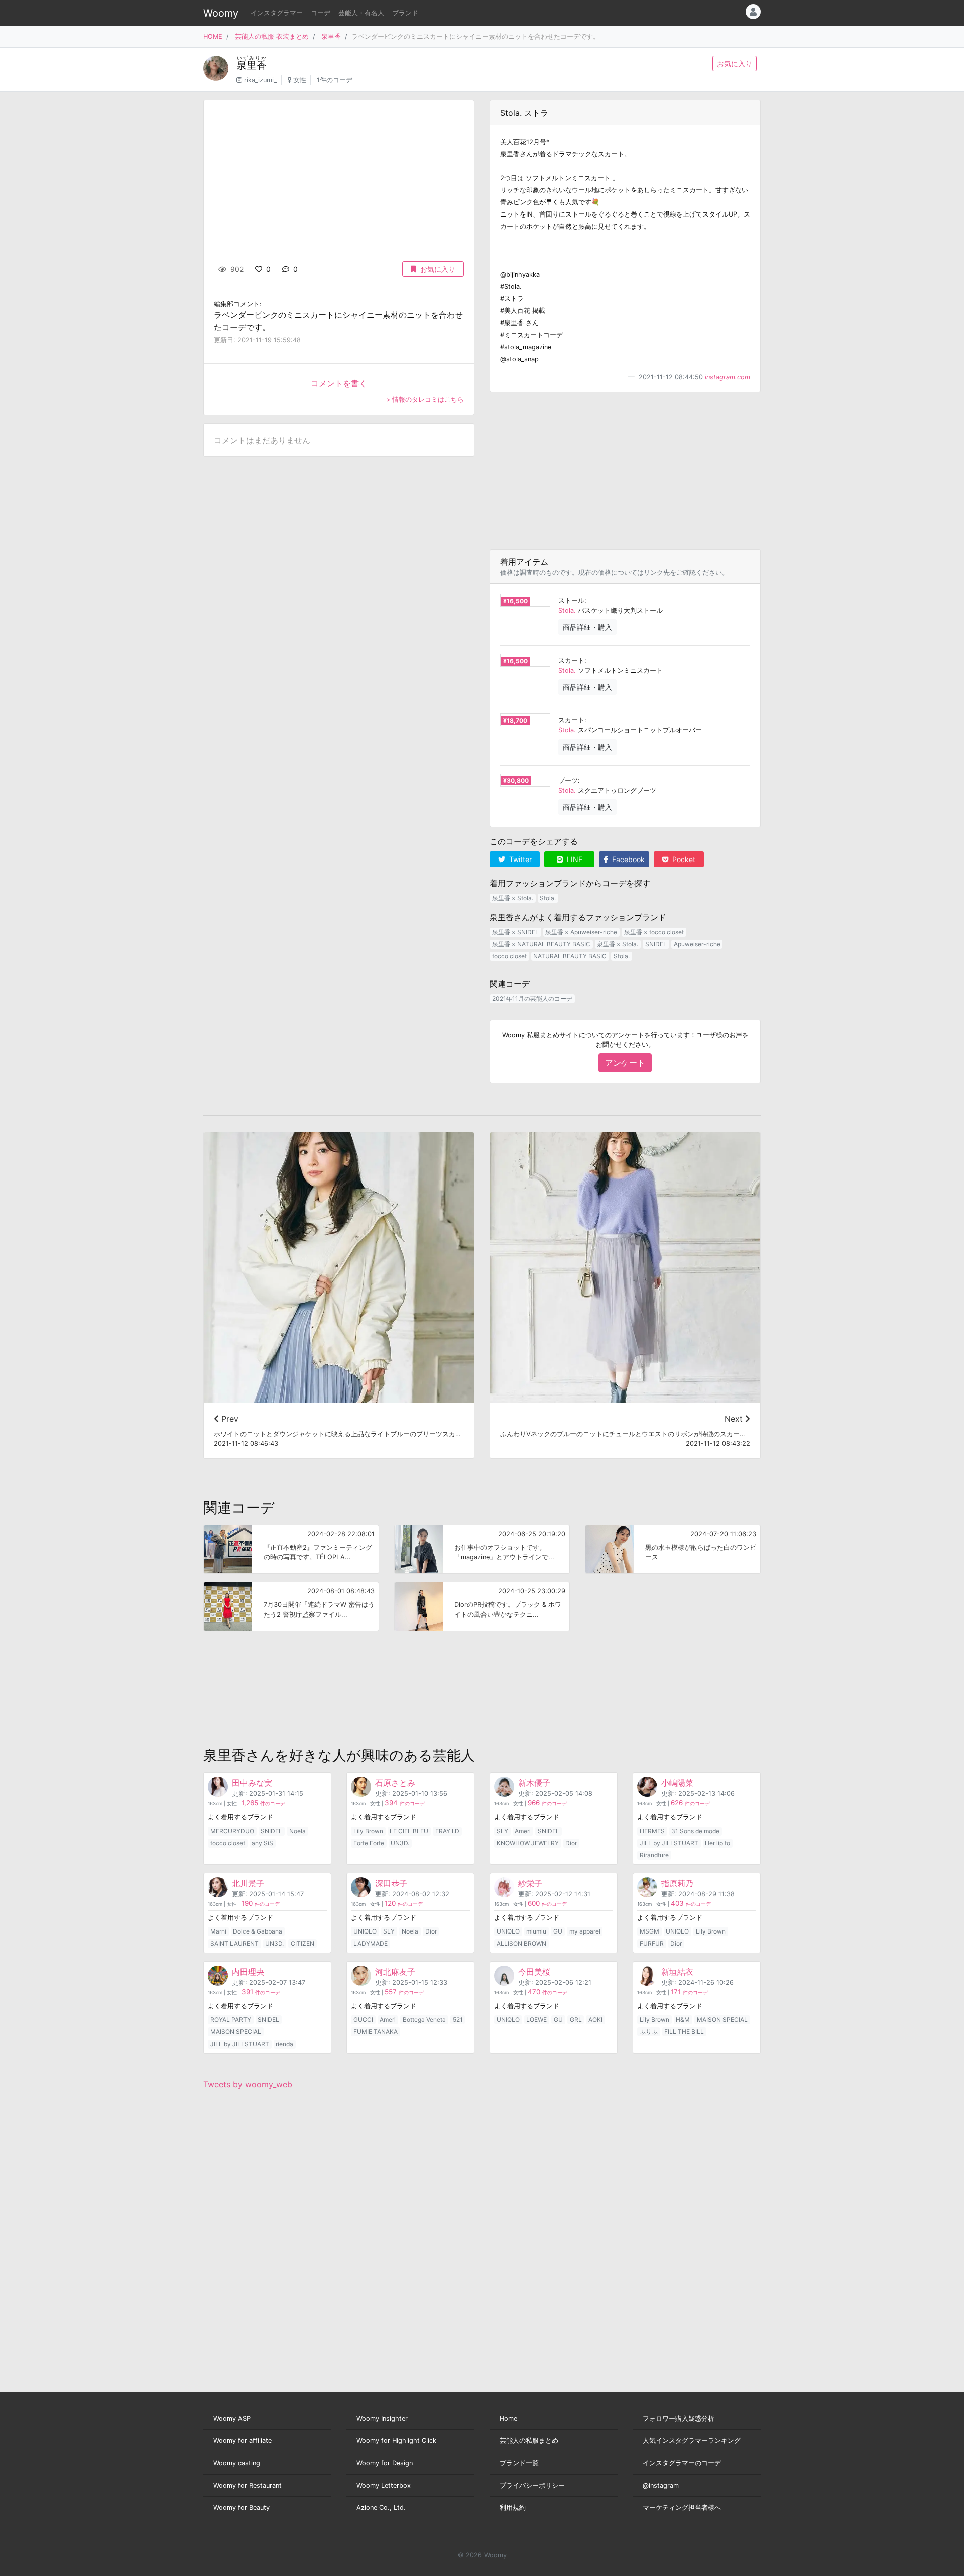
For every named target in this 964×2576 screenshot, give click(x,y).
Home (508, 2419)
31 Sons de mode (695, 1831)
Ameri (523, 1831)
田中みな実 (252, 1783)
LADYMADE (371, 1943)
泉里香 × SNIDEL (515, 932)
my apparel (585, 1931)
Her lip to (717, 1843)
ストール (571, 601)
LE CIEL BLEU (409, 1831)
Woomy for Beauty (242, 2507)
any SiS (262, 1843)
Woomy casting (237, 2463)
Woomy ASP (232, 2419)
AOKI (595, 2020)
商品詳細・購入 (587, 627)
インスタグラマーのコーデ (682, 2463)
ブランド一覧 (519, 2463)
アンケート (625, 1063)
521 (458, 2020)
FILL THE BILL (684, 2032)
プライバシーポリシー (532, 2485)
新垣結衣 (677, 1972)
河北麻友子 (395, 1972)
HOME (213, 36)
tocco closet (509, 956)
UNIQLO (365, 1931)
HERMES (652, 1831)
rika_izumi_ (261, 80)
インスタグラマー (277, 13)
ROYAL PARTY (231, 2020)
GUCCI (363, 2020)
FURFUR (652, 1943)
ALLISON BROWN (521, 1943)
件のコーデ (263, 1804)
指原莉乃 (677, 1883)
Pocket (683, 859)
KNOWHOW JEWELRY (528, 1843)
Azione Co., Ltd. (381, 2507)
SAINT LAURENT (234, 1943)
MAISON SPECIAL (236, 2032)
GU (558, 1931)
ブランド (405, 13)
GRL (576, 2020)
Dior (571, 1843)
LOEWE (536, 2020)
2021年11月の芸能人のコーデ (532, 998)
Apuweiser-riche (697, 944)
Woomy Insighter (382, 2419)
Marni (218, 1931)
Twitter (519, 859)
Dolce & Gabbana (258, 1931)
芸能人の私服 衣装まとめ (272, 36)
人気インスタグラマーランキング (692, 2441)
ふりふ (649, 2032)
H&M (683, 2020)
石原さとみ (395, 1783)
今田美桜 (534, 1972)
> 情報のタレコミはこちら (425, 400)
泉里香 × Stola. (513, 898)
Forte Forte (369, 1843)
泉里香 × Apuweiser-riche (581, 932)
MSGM (649, 1931)
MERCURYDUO (232, 1831)
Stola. (567, 611)
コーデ (321, 13)
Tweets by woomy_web (248, 2084)
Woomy (221, 13)
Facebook (627, 859)
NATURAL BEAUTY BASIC (570, 956)
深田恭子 (391, 1883)
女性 (300, 80)
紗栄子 (530, 1883)
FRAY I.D (447, 1831)
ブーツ (568, 780)
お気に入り (735, 64)
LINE (574, 859)
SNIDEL (656, 944)
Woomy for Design (385, 2463)
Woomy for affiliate (243, 2441)
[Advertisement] (625, 471)
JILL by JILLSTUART (669, 1843)
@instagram (661, 2485)
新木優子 (534, 1783)
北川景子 (248, 1883)
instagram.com (728, 377)
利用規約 (513, 2507)
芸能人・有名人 (361, 13)
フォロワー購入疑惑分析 (679, 2419)
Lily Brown (368, 1831)
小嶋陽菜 (677, 1783)
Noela (297, 1831)
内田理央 (248, 1972)
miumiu (536, 1931)
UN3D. (400, 1843)
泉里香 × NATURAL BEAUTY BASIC (541, 944)
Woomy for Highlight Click (396, 2441)
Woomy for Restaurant (248, 2485)
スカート (571, 660)
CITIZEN (303, 1943)
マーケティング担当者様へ (682, 2507)
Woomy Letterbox (384, 2485)
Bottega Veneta (424, 2020)
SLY (502, 1831)
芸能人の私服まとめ (529, 2441)
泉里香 (331, 36)
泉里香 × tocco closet (654, 932)
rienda (284, 2044)
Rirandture (654, 1855)
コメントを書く (339, 383)
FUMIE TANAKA (376, 2032)
